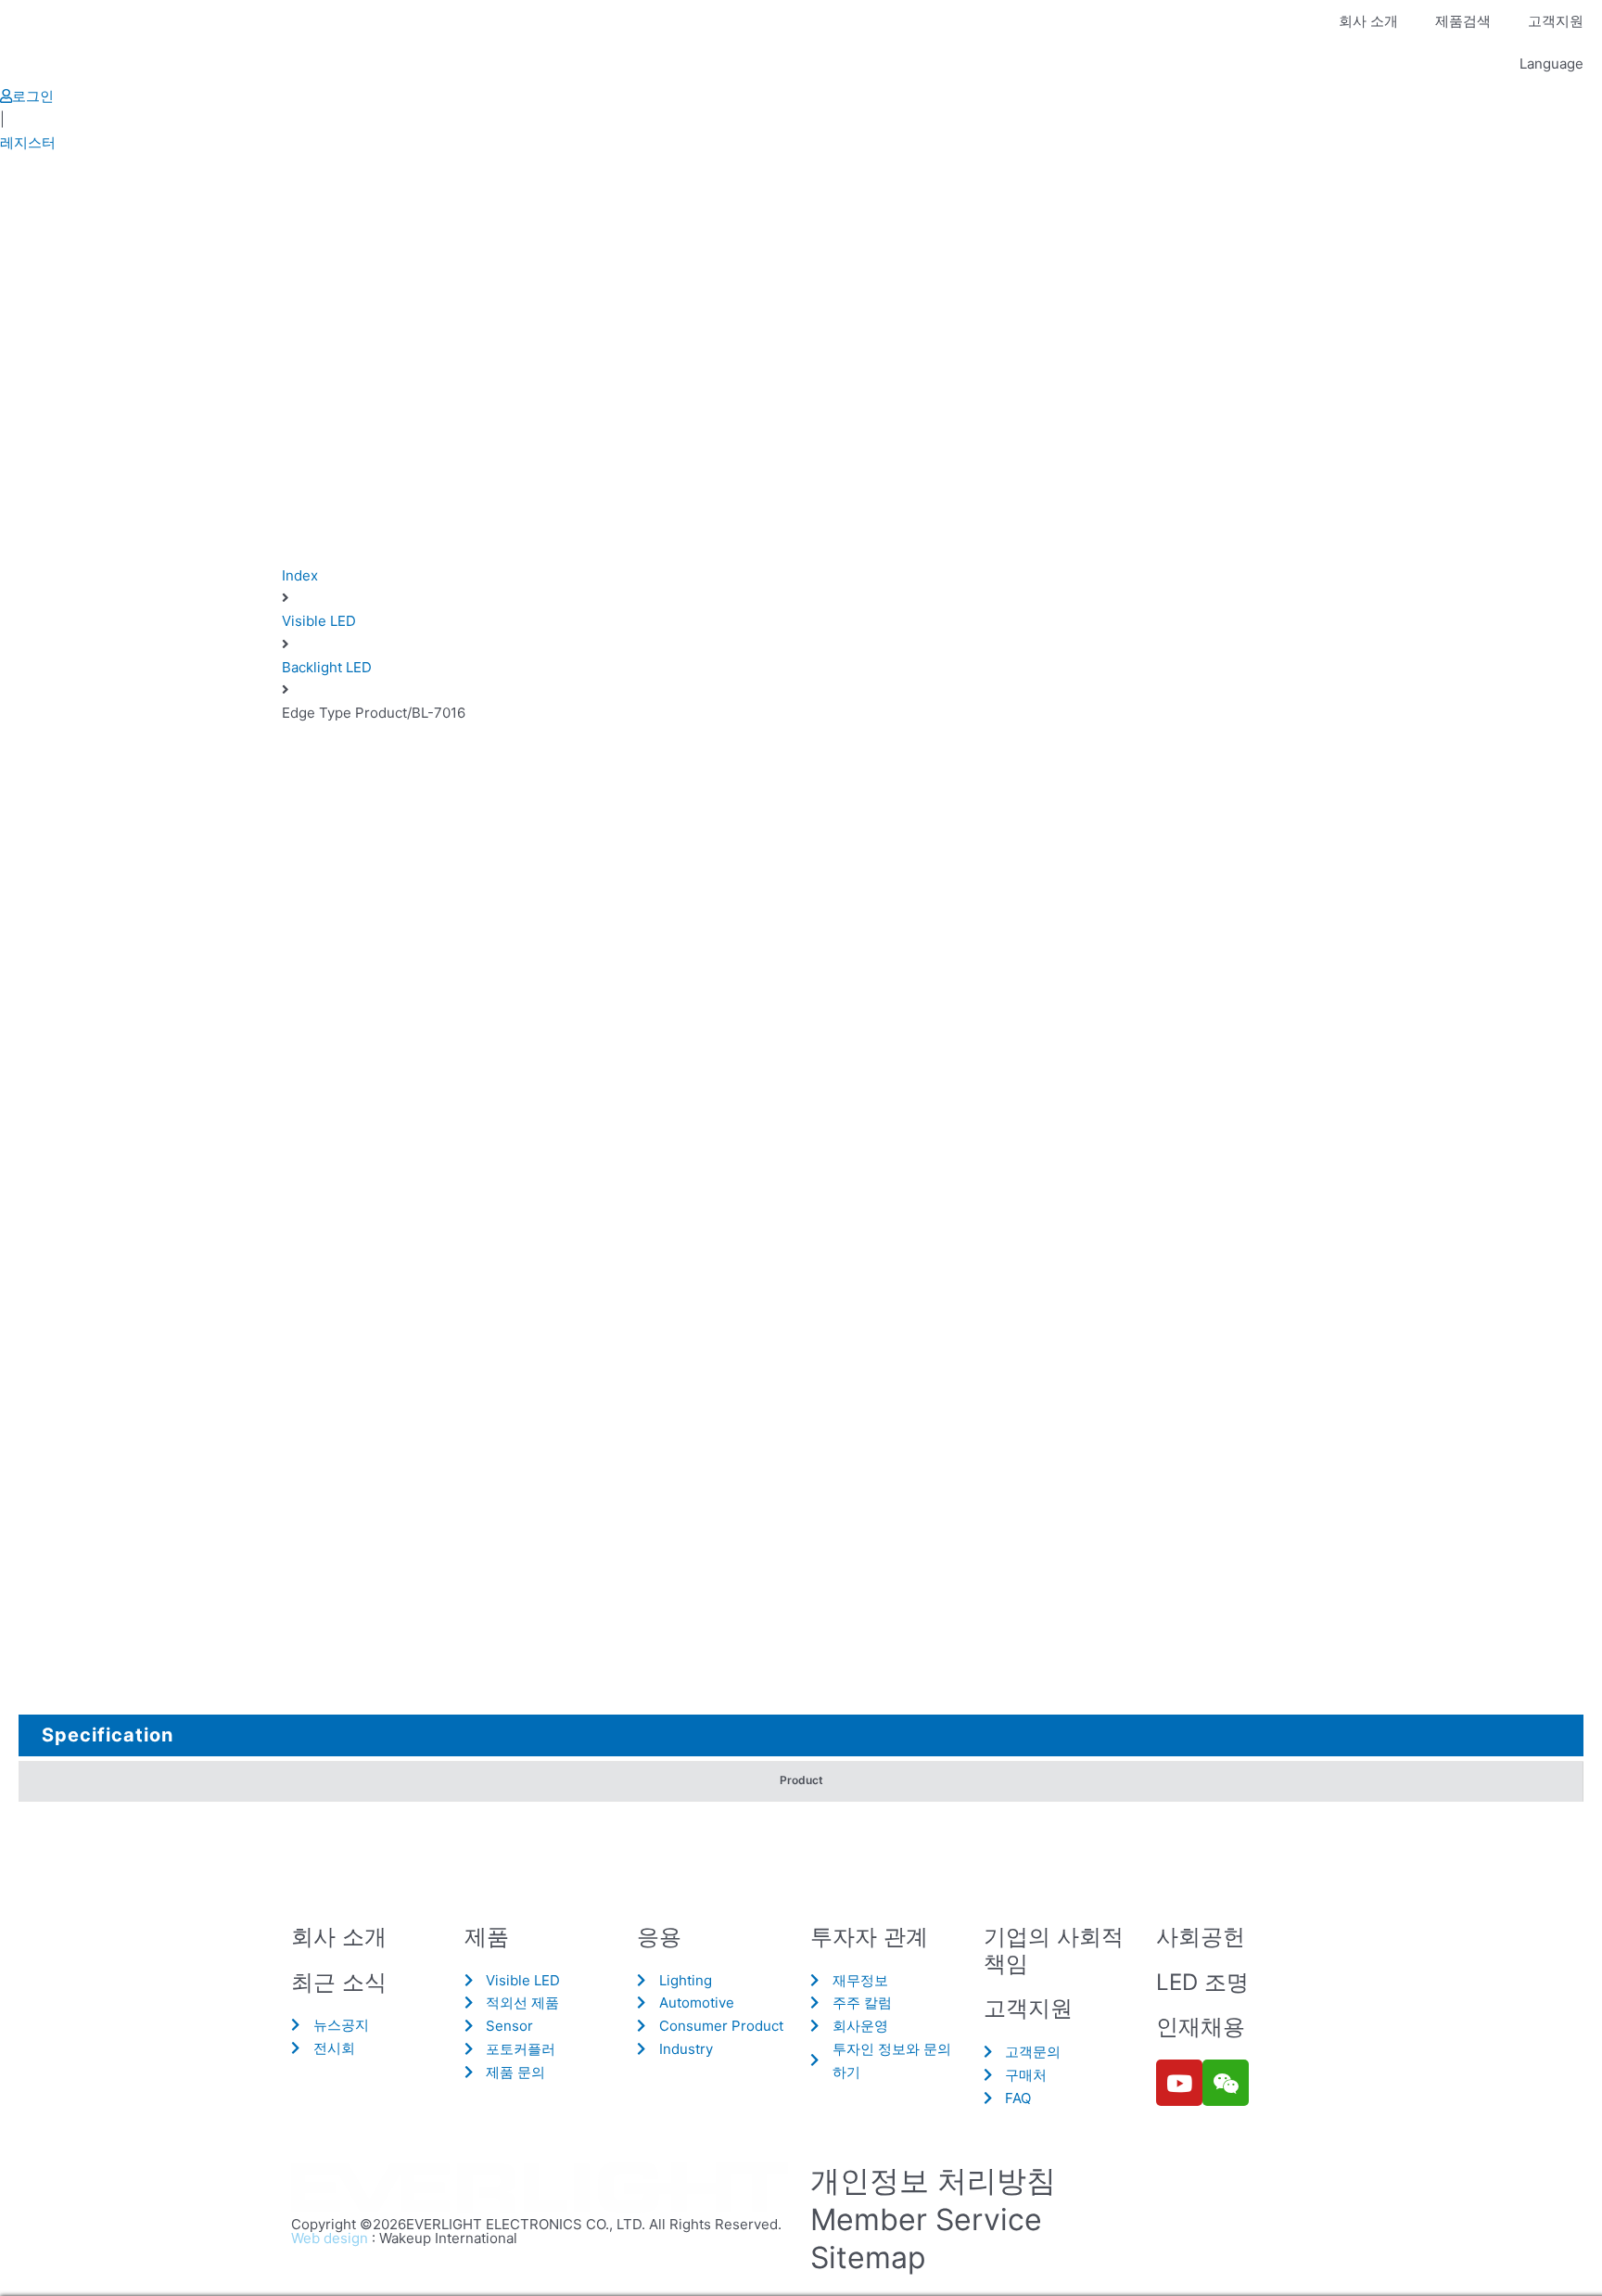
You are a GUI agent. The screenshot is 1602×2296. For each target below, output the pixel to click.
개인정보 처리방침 (933, 2181)
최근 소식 (339, 1982)
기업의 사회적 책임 (1054, 1950)
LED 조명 (1202, 1982)
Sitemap (868, 2258)
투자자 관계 (869, 1937)
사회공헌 (1201, 1937)
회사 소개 (1368, 21)
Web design (330, 2238)
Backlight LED (327, 667)
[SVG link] (541, 2189)
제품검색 (1463, 21)
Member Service (926, 2219)
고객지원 (1556, 21)
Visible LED (319, 621)
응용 (659, 1937)
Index (300, 575)
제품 (487, 1937)
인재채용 (1201, 2027)
